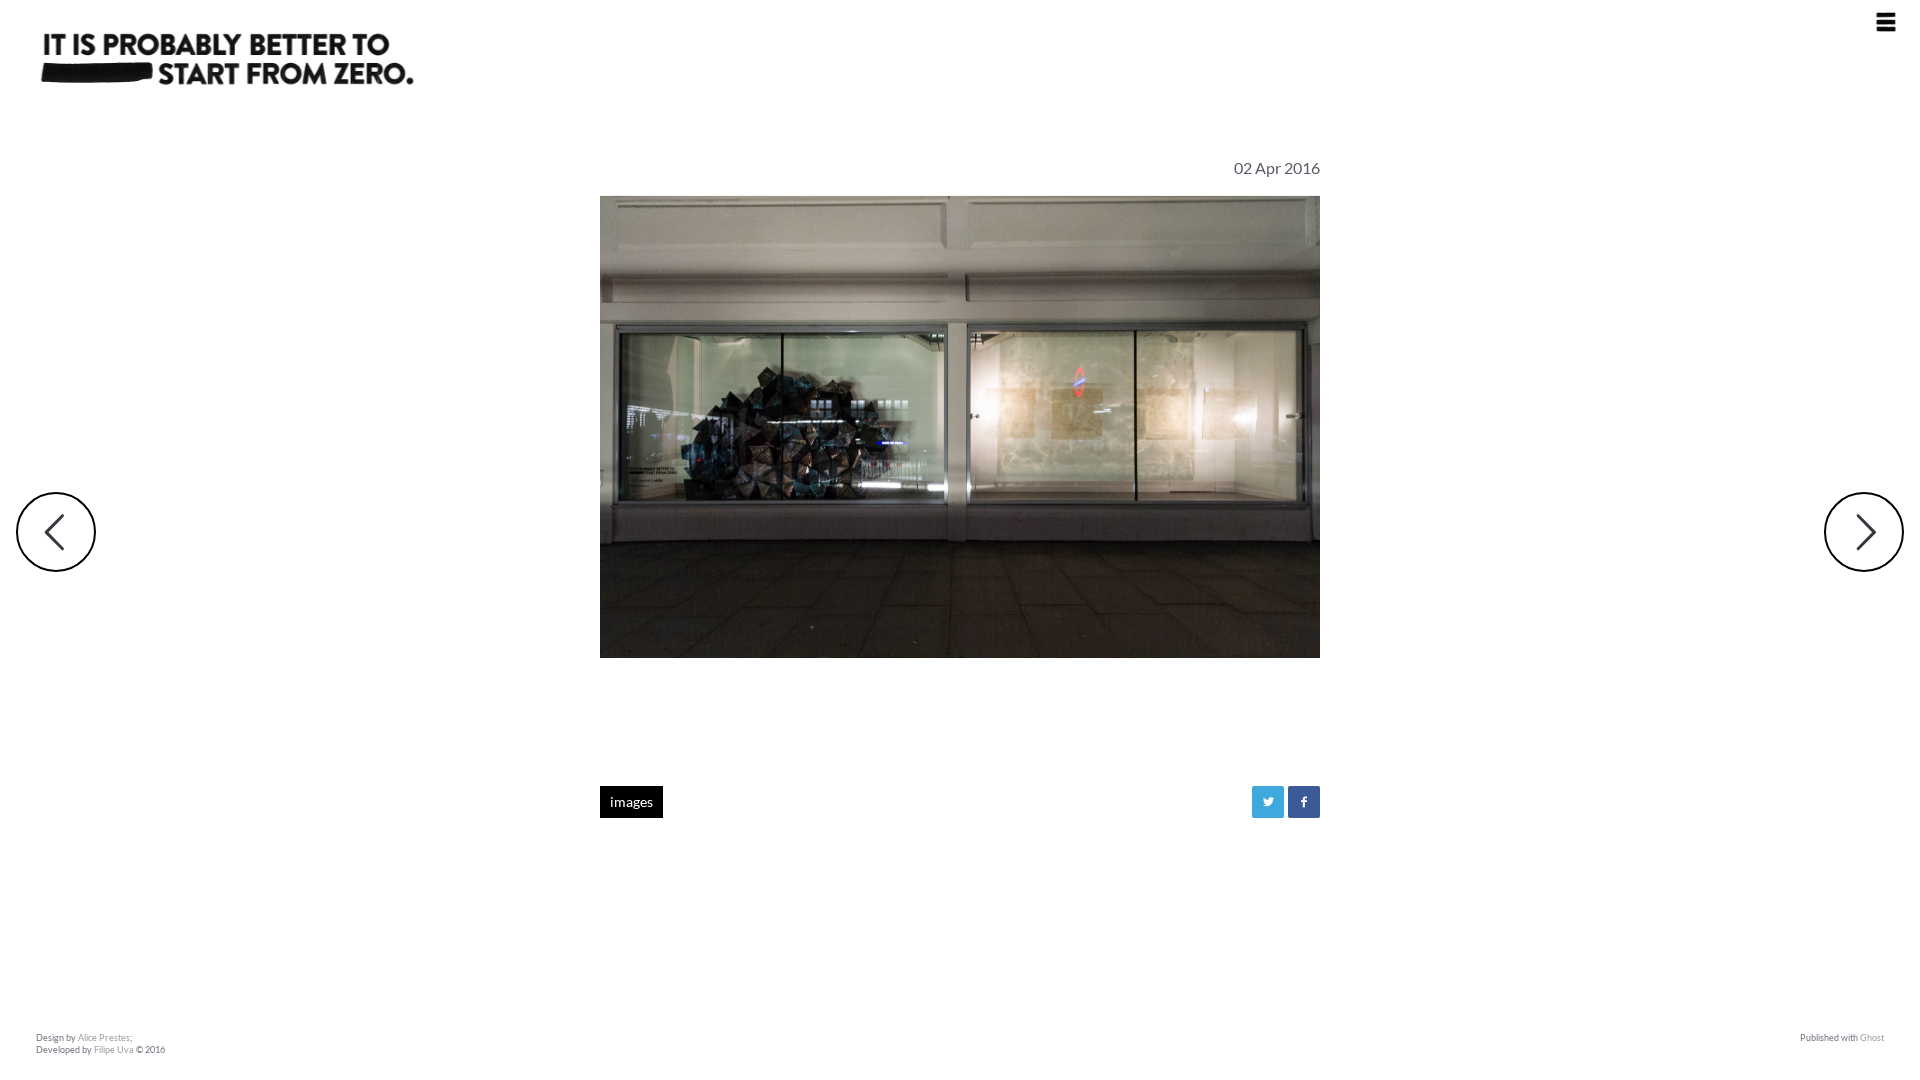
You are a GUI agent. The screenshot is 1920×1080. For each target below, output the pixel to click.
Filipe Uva (114, 1049)
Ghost (1872, 1037)
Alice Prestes (104, 1037)
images (631, 801)
